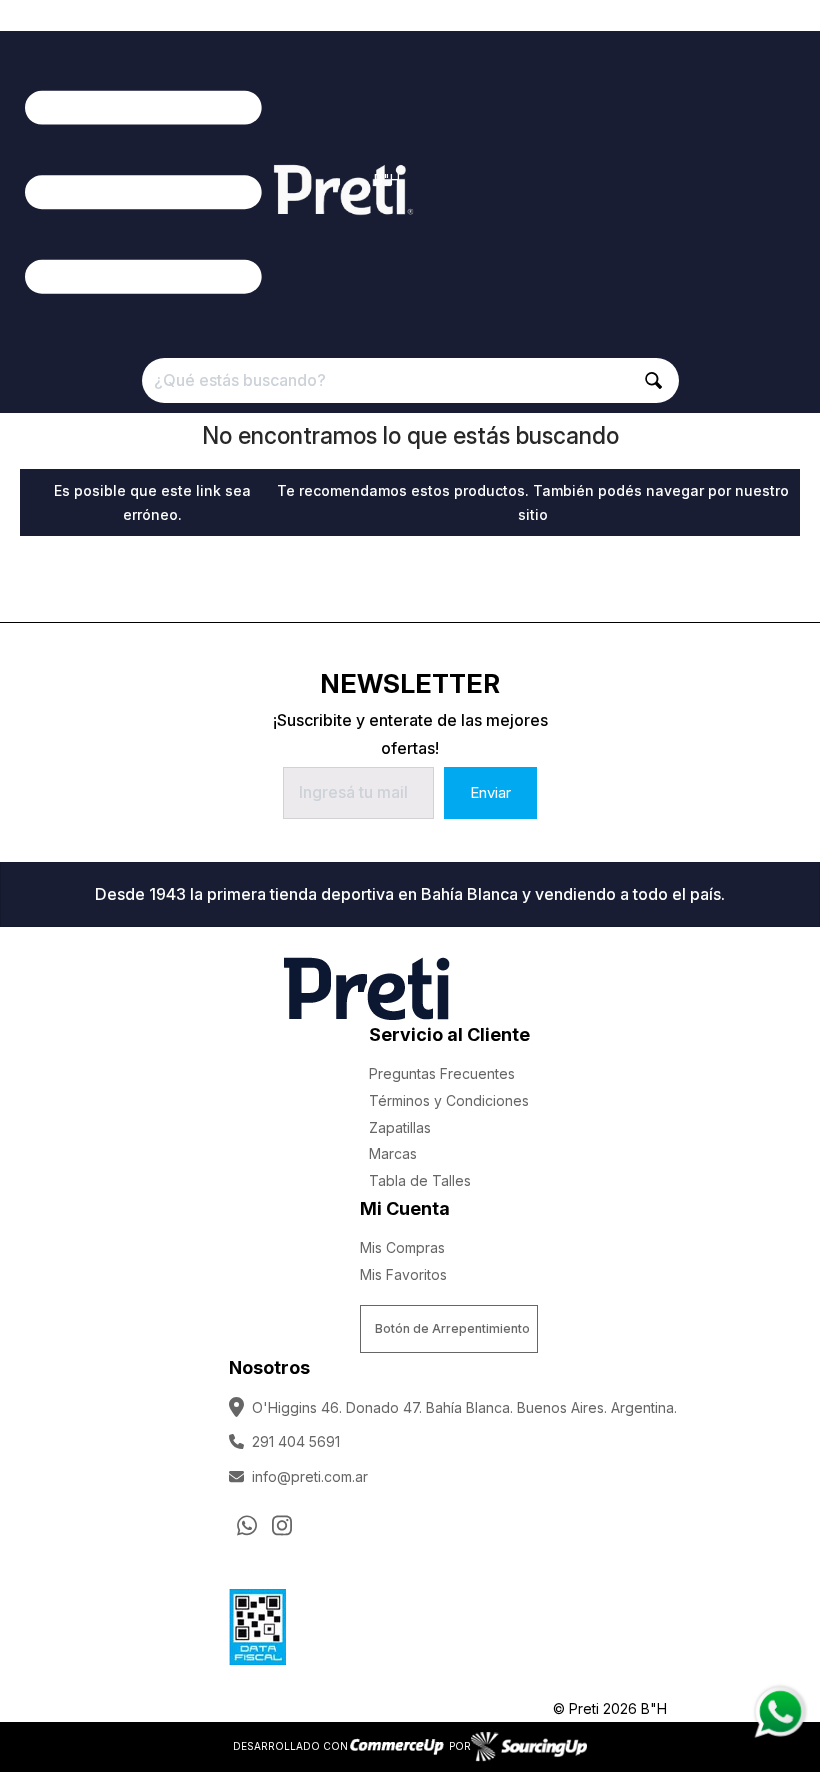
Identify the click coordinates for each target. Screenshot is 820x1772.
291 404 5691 (296, 1441)
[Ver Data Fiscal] (257, 1622)
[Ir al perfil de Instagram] (282, 1525)
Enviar (490, 792)
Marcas (393, 1153)
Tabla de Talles (420, 1180)
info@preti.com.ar (310, 1476)
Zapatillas (400, 1127)
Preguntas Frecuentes (442, 1073)
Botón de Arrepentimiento (452, 1328)
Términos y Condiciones (449, 1100)
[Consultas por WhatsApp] (247, 1525)
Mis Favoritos (403, 1274)
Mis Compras (402, 1247)
